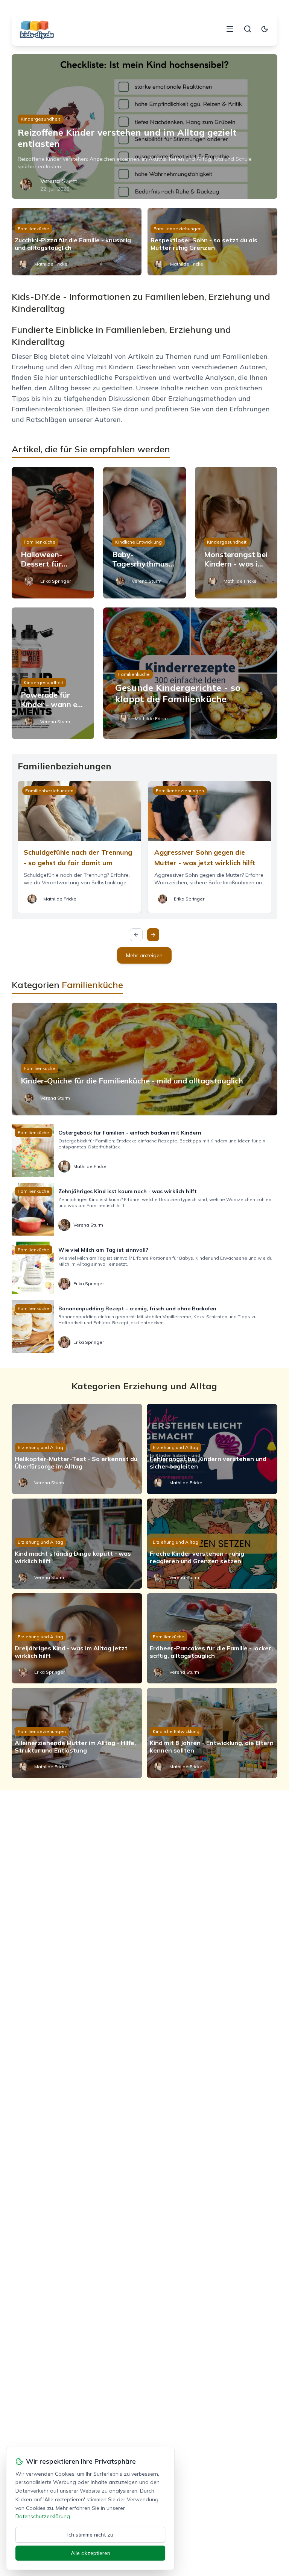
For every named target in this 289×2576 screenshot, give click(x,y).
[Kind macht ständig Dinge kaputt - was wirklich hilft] (77, 1544)
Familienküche (33, 229)
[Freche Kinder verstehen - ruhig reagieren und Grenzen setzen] (212, 1544)
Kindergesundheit (40, 119)
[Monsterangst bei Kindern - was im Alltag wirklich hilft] (236, 533)
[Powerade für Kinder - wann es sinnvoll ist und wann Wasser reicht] (53, 673)
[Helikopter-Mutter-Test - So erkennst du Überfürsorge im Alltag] (77, 1449)
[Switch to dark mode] (265, 29)
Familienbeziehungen (178, 229)
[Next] (153, 935)
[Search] (248, 29)
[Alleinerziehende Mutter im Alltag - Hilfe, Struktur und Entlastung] (77, 1733)
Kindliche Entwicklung (138, 542)
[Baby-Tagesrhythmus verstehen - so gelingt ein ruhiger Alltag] (144, 533)
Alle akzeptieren (91, 2553)
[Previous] (136, 935)
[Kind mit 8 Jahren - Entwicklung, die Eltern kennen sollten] (212, 1733)
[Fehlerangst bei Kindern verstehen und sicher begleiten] (212, 1449)
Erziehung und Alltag (40, 1447)
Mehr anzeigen (144, 955)
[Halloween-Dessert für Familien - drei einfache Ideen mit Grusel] (53, 533)
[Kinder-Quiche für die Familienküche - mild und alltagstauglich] (145, 1059)
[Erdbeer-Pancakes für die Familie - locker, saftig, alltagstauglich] (212, 1638)
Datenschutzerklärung (43, 2516)
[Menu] (230, 29)
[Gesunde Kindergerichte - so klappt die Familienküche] (190, 673)
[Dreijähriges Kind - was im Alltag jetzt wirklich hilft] (77, 1638)
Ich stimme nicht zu (90, 2535)
